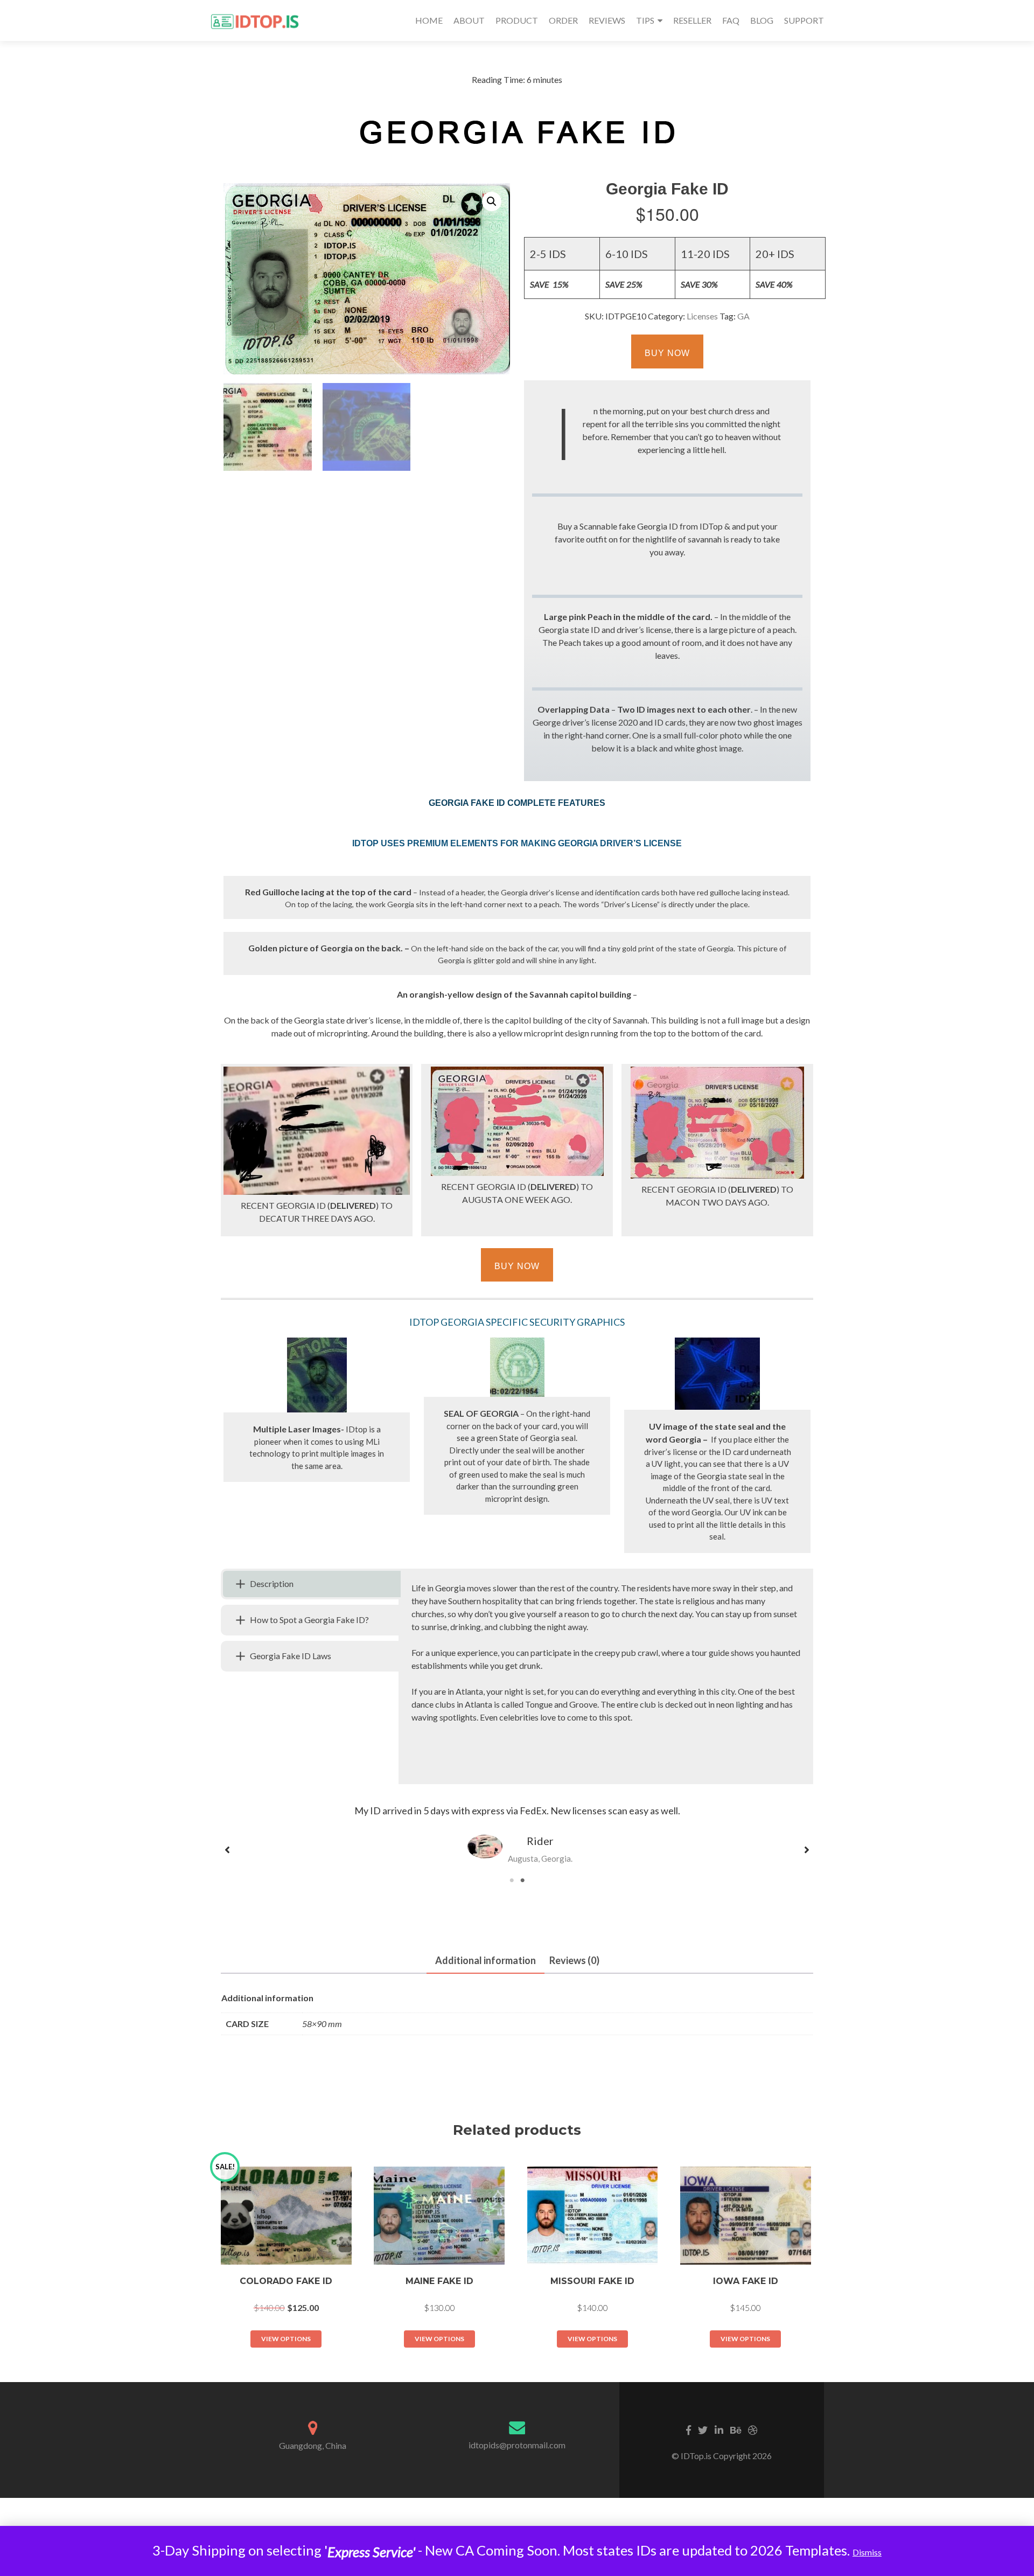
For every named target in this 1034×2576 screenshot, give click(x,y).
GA (743, 316)
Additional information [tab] (485, 1960)
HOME (429, 20)
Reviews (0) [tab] (574, 1960)
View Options (286, 2339)
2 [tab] (528, 1886)
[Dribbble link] (753, 2429)
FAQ (731, 20)
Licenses (702, 316)
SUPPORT (804, 20)
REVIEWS (607, 20)
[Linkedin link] (719, 2429)
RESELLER (692, 20)
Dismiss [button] (867, 2552)
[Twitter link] (703, 2429)
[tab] (311, 1584)
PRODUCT (517, 20)
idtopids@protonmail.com (517, 2445)
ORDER (563, 20)
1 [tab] (517, 1886)
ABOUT (469, 20)
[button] (492, 201)
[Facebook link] (689, 2429)
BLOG (762, 20)
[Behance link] (736, 2429)
